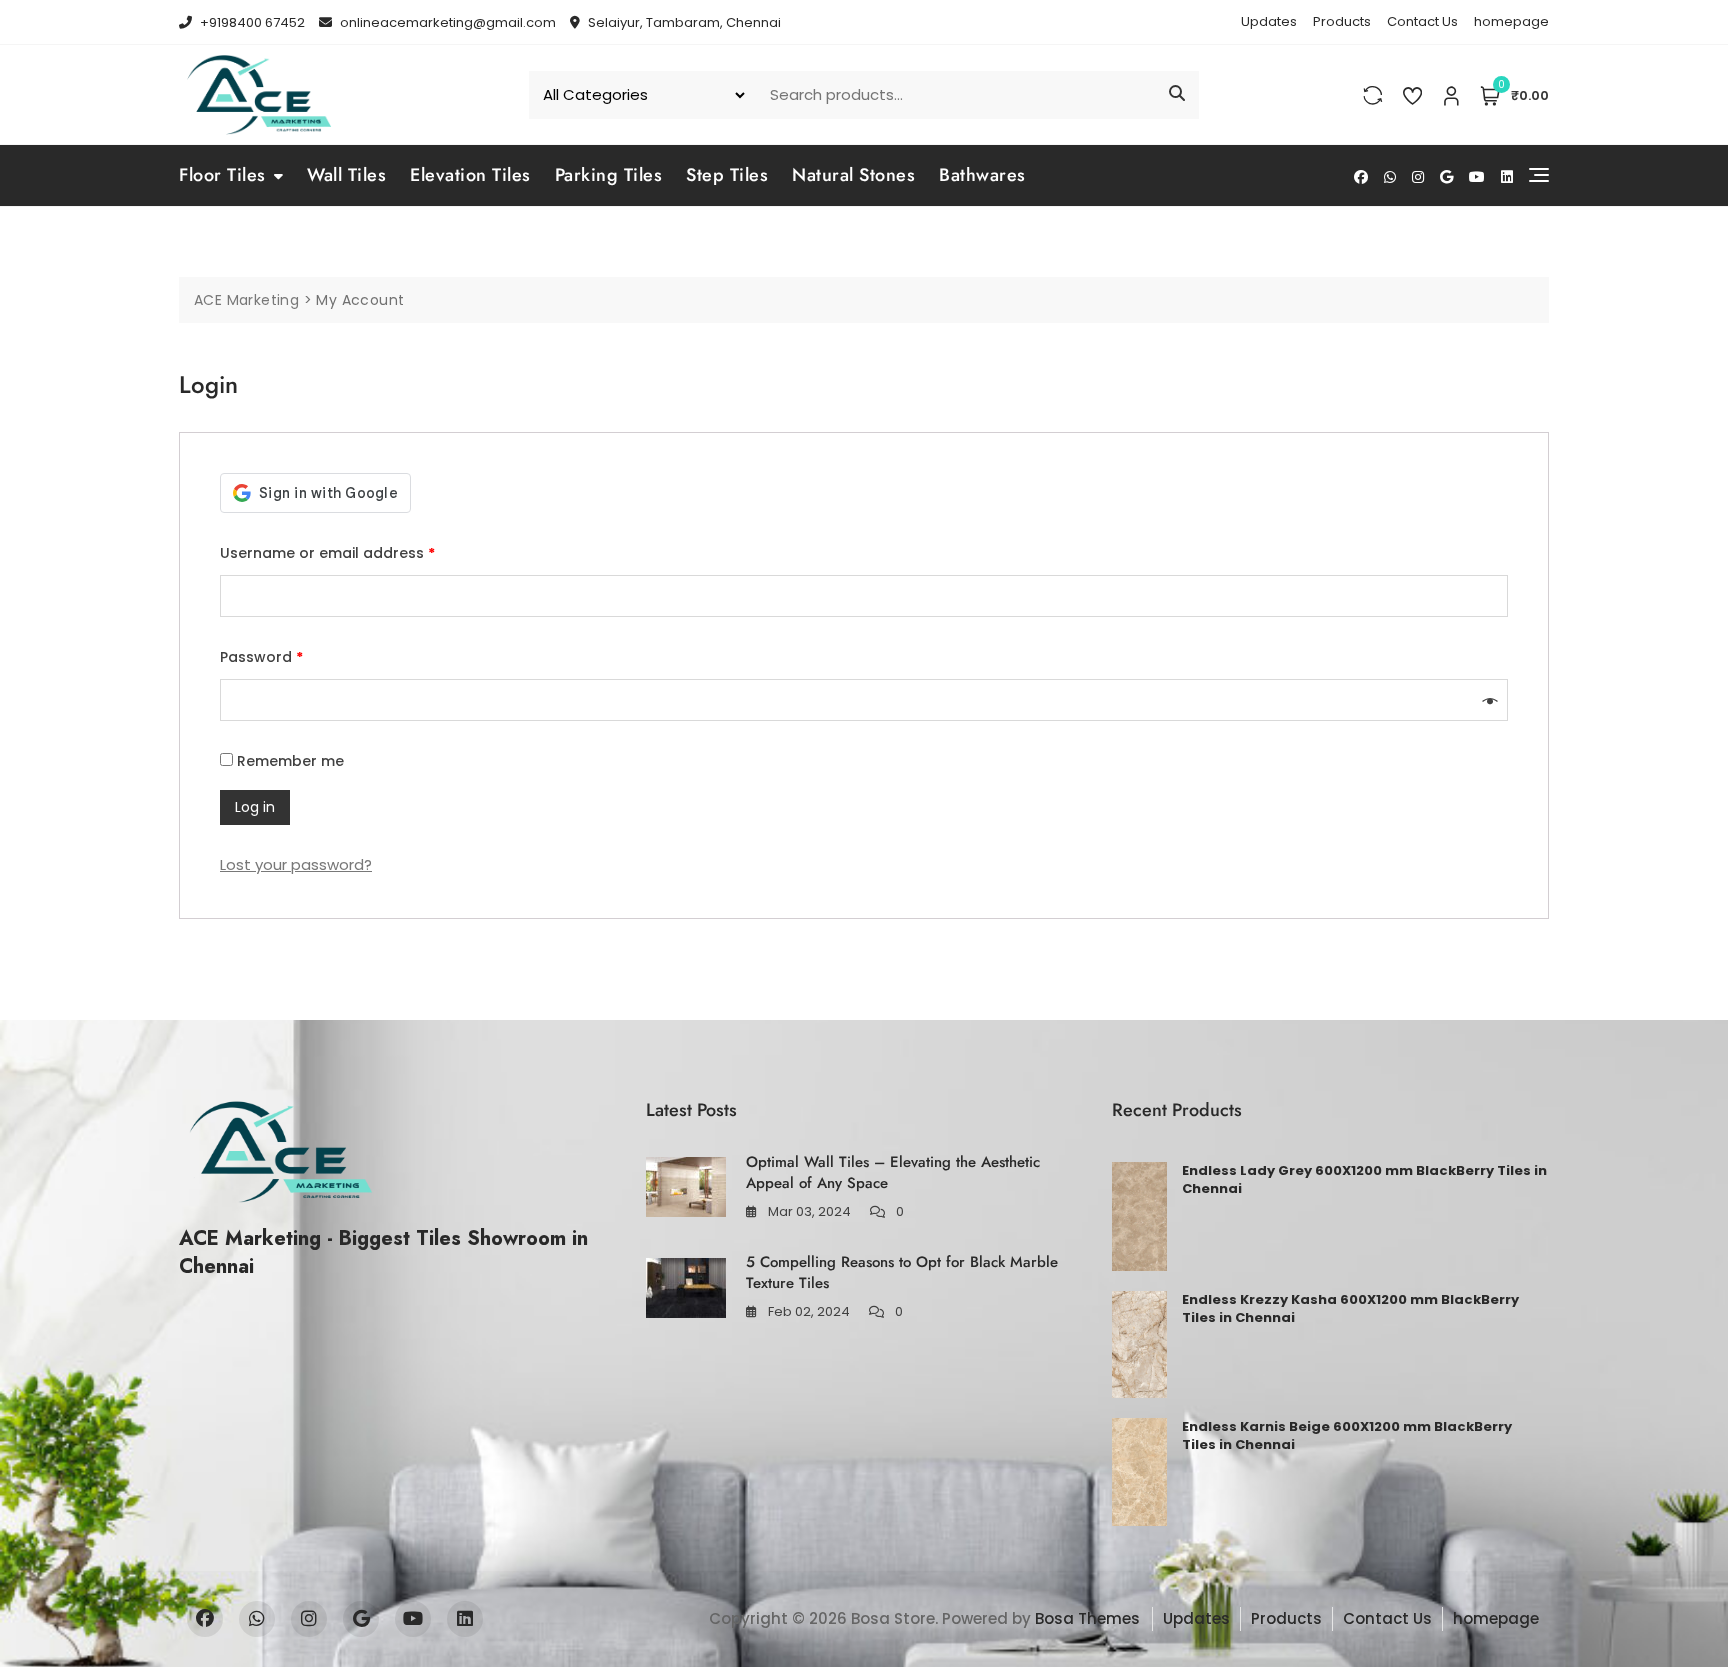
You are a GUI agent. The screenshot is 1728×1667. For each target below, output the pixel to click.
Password (261, 657)
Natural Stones (853, 175)
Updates (1269, 21)
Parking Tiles (609, 175)
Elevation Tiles (470, 175)
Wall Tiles (346, 175)
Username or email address (327, 553)
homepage (1511, 21)
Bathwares (982, 175)
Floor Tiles (222, 175)
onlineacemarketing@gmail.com (446, 22)
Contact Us (1422, 21)
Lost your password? (296, 864)
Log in (255, 807)
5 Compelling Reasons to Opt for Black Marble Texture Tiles (902, 1272)
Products (1342, 21)
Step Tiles (727, 175)
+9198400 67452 (251, 22)
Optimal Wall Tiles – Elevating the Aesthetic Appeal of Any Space (893, 1172)
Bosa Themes (1087, 1618)
